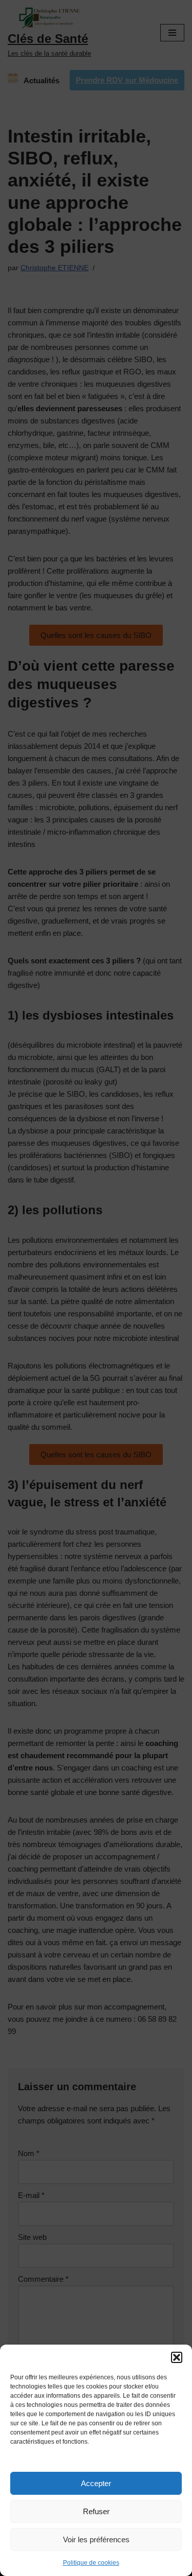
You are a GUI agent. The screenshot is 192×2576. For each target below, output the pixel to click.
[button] (177, 2357)
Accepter (96, 2483)
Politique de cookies (91, 2563)
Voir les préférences (96, 2539)
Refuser (96, 2511)
